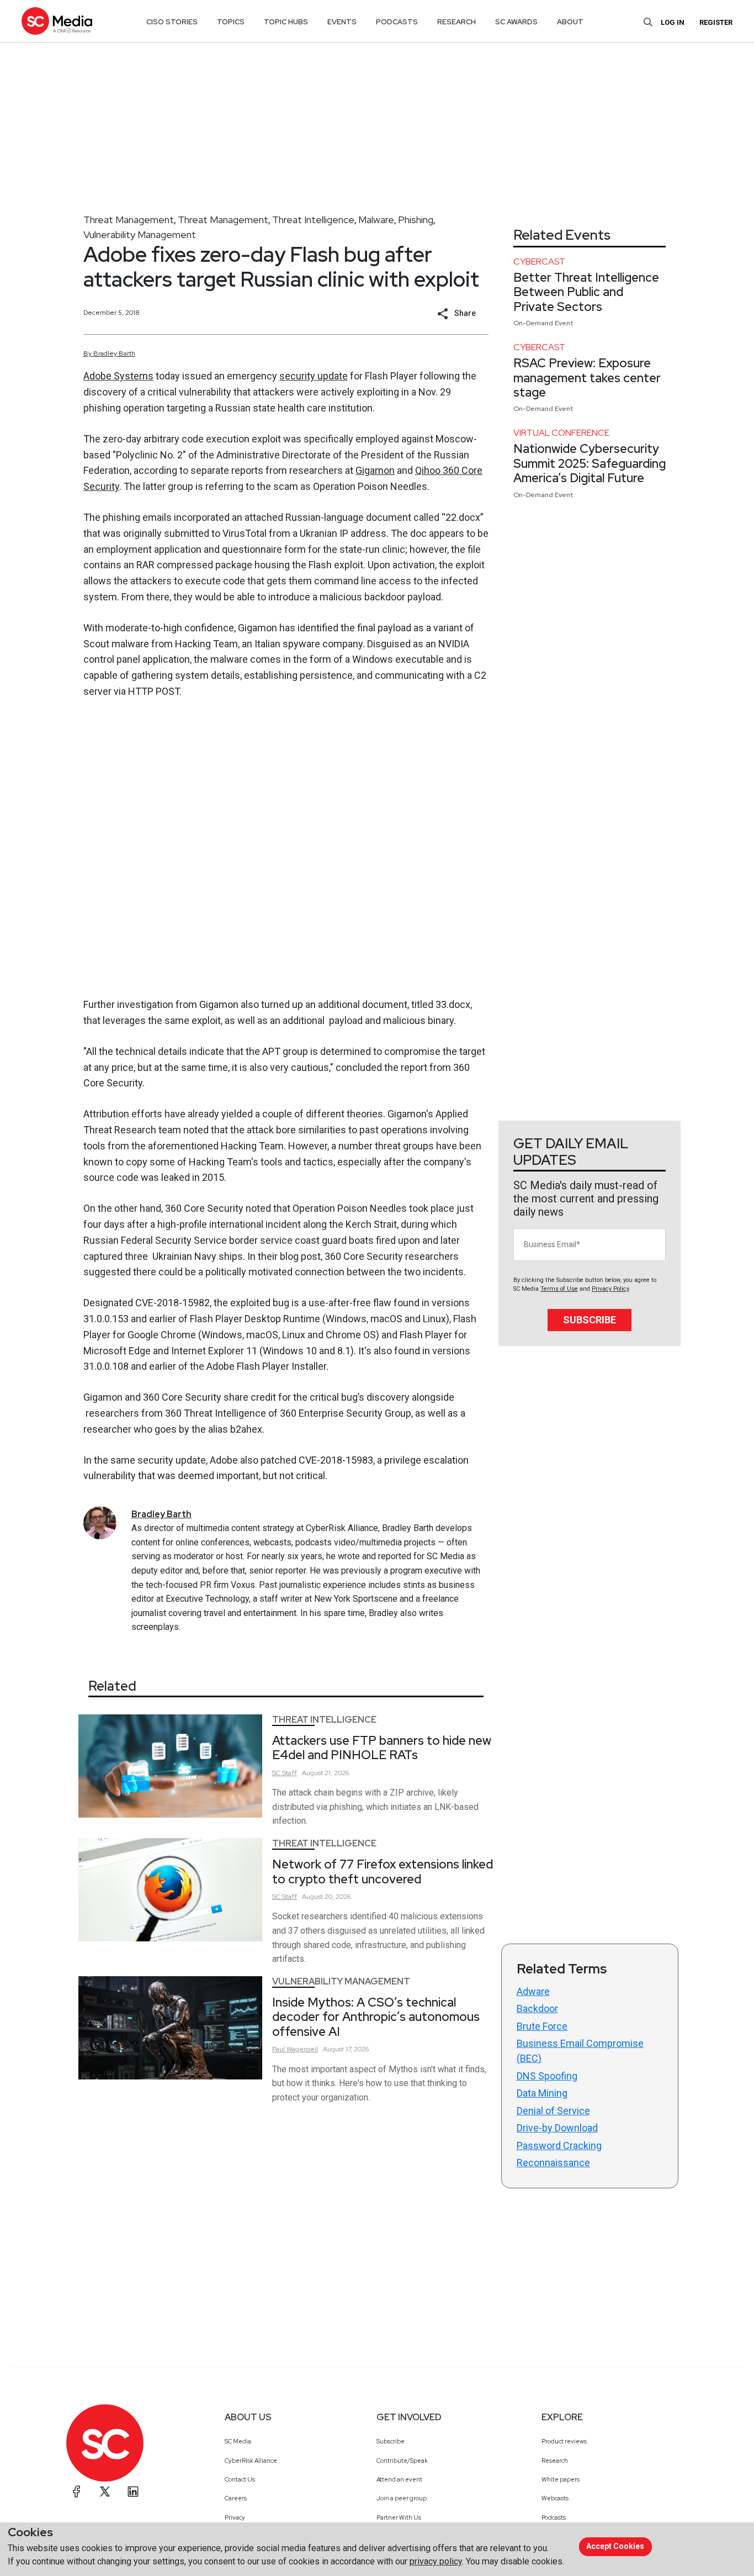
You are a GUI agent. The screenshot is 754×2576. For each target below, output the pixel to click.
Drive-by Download (557, 2128)
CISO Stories (172, 22)
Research (555, 2461)
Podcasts (554, 2517)
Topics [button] (231, 22)
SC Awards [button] (516, 22)
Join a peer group (402, 2498)
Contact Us (240, 2479)
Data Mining (542, 2093)
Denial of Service (553, 2111)
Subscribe (590, 1320)
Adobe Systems (118, 376)
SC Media (238, 2441)
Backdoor (537, 2008)
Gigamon (375, 470)
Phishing (416, 220)
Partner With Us (399, 2517)
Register (716, 22)
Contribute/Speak (402, 2461)
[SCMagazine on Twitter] (105, 2491)
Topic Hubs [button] (286, 22)
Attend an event (399, 2479)
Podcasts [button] (397, 22)
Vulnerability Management (140, 234)
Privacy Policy (610, 1289)
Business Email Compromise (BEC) (580, 2051)
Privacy (235, 2517)
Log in (673, 22)
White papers (561, 2479)
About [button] (570, 22)
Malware (376, 220)
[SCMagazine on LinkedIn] (133, 2491)
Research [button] (456, 22)
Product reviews (564, 2441)
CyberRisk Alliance (251, 2461)
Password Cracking (559, 2145)
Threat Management (129, 220)
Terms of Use (559, 1289)
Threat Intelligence (313, 220)
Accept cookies (615, 2546)
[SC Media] (57, 21)
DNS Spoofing (547, 2076)
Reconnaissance (553, 2163)
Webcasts (555, 2498)
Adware (533, 1991)
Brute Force (542, 2026)
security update (314, 376)
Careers (236, 2498)
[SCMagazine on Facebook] (77, 2491)
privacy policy (436, 2561)
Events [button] (342, 22)
